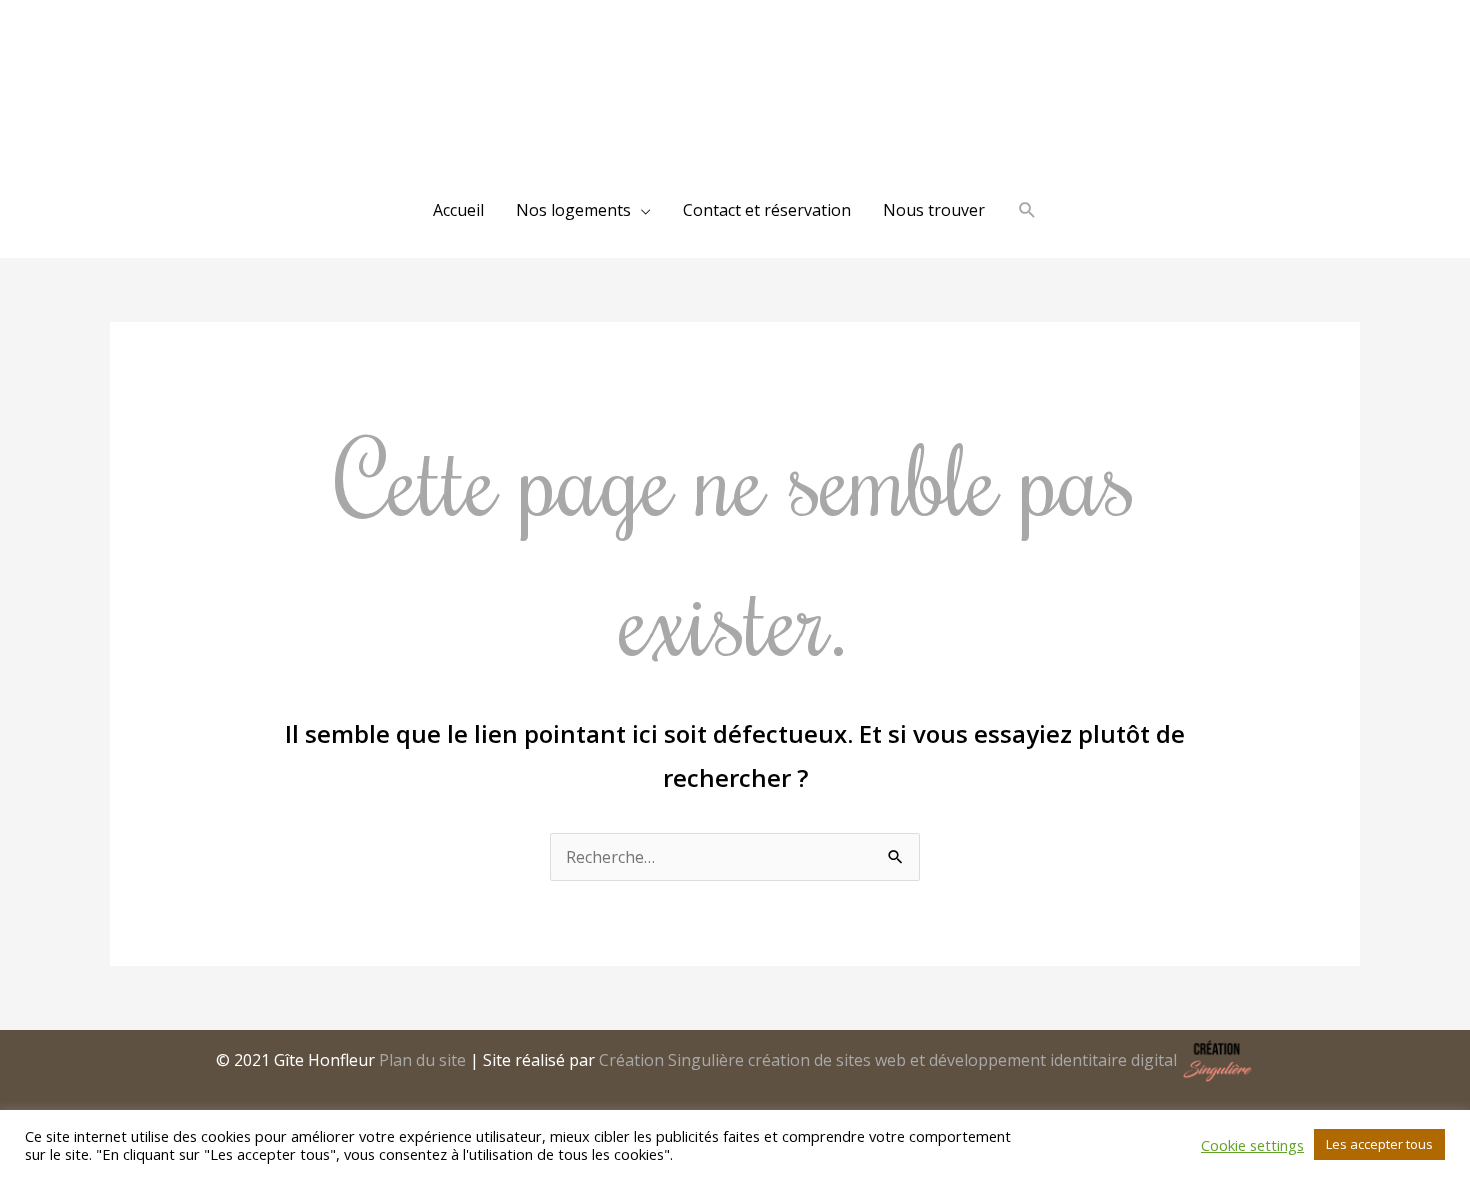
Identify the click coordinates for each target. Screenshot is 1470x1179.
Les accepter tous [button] (1379, 1144)
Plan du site (422, 1060)
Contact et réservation (767, 210)
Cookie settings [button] (1252, 1145)
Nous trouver (934, 210)
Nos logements (573, 210)
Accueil (458, 210)
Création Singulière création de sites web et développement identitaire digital (888, 1060)
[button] (1027, 210)
